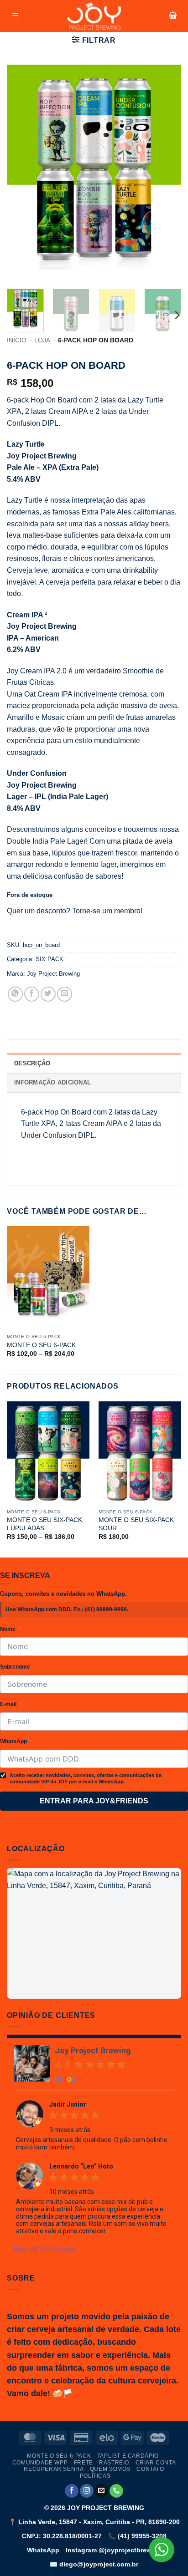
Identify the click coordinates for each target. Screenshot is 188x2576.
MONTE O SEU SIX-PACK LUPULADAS (44, 1524)
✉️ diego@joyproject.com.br (94, 2564)
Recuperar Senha (54, 2469)
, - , (94, 2522)
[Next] (166, 173)
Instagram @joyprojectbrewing (114, 2550)
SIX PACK (50, 959)
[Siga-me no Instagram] (87, 2491)
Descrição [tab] (32, 1063)
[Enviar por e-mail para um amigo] (65, 994)
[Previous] (22, 173)
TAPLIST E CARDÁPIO (128, 2456)
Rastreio (114, 2463)
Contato (150, 2469)
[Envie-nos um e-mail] (101, 2491)
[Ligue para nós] (116, 2491)
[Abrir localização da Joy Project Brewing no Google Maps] (94, 1933)
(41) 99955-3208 (137, 2536)
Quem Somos (110, 2469)
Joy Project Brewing (53, 974)
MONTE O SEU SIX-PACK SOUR (136, 1524)
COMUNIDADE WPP (40, 2463)
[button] (15, 16)
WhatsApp (13, 1741)
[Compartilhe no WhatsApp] (15, 994)
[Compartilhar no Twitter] (48, 994)
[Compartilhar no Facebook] (32, 994)
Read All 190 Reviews (44, 2249)
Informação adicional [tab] (52, 1082)
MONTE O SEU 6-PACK (41, 1345)
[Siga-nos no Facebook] (72, 2491)
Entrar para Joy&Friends (94, 1801)
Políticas (95, 2476)
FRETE (84, 2463)
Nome (8, 1629)
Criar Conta (156, 2463)
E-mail (8, 1704)
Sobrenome (15, 1667)
